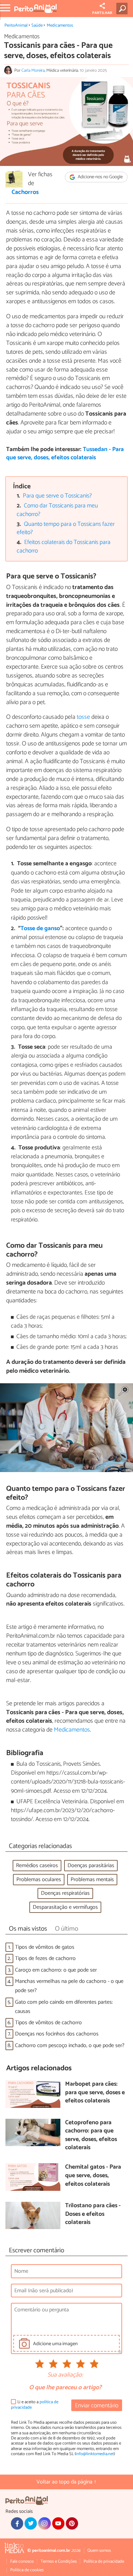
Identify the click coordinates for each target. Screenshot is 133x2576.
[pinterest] (72, 2523)
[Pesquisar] (123, 9)
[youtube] (58, 2523)
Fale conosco (22, 2561)
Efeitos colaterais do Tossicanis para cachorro (64, 547)
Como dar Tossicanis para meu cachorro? (57, 510)
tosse (83, 717)
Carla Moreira (33, 71)
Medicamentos (60, 25)
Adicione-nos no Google (100, 177)
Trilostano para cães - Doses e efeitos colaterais (93, 2214)
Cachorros (25, 193)
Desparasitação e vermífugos (65, 1907)
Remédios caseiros (37, 1866)
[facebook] (17, 2523)
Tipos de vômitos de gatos (45, 1947)
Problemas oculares (39, 1880)
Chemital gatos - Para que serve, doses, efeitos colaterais (93, 2176)
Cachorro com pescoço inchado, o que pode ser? (70, 2046)
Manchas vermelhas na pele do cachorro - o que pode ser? (69, 1986)
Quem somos (99, 2551)
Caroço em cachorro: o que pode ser (56, 1970)
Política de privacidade (104, 2561)
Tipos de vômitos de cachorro (48, 2023)
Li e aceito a (35, 2405)
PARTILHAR (102, 13)
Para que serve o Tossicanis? (57, 496)
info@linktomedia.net (95, 2454)
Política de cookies (27, 2570)
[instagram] (44, 2523)
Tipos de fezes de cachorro (45, 1958)
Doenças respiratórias (65, 1893)
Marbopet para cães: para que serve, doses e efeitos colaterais (95, 2093)
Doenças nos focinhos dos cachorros (57, 2034)
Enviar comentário (97, 2406)
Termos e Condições (59, 2561)
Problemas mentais (92, 1880)
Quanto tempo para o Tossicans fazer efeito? (66, 529)
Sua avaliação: (65, 2375)
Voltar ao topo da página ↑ (66, 2482)
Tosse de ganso (40, 929)
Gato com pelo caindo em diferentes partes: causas (64, 2007)
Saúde (37, 25)
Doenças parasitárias (91, 1866)
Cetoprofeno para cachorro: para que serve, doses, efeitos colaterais (91, 2136)
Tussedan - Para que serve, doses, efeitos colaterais (65, 454)
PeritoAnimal (16, 25)
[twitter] (31, 2523)
